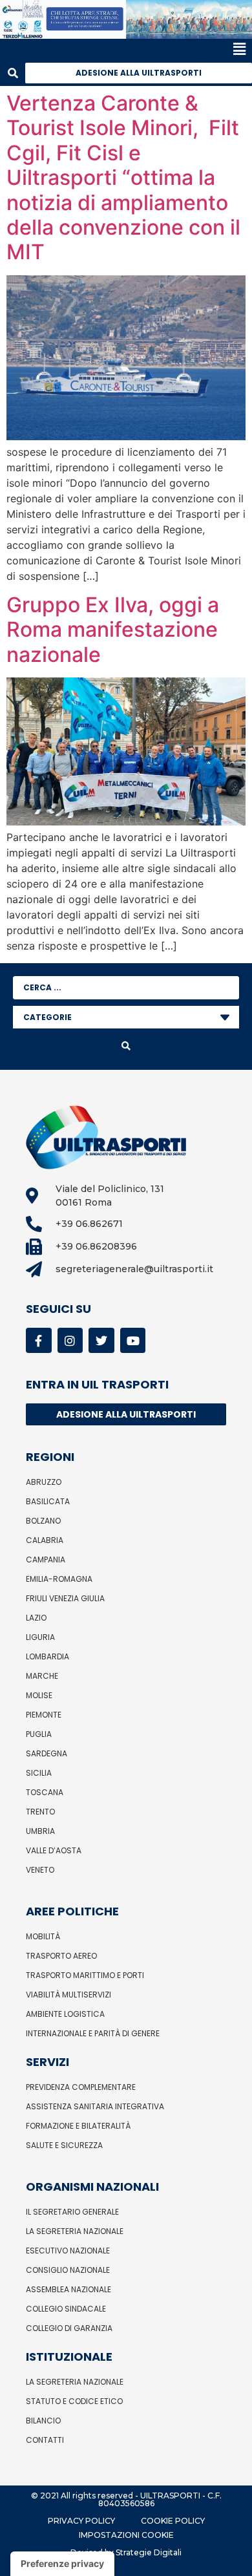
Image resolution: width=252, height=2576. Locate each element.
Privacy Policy (81, 2521)
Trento (40, 1812)
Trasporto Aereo (61, 1956)
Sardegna (47, 1753)
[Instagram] (70, 1341)
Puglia (39, 1734)
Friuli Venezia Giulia (65, 1598)
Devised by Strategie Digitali (126, 2552)
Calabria (45, 1540)
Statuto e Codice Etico (74, 2401)
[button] (123, 49)
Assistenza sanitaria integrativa (95, 2106)
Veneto (40, 1870)
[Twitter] (101, 1341)
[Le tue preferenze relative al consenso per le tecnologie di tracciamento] (62, 2564)
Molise (39, 1695)
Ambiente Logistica (65, 2014)
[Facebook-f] (39, 1341)
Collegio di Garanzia (69, 2328)
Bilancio (43, 2421)
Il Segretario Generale (72, 2212)
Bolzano (43, 1521)
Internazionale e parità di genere (93, 2033)
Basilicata (48, 1501)
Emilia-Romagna (59, 1579)
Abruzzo (44, 1482)
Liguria (40, 1637)
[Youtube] (133, 1341)
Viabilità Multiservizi (68, 1995)
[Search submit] (126, 1046)
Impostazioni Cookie (126, 2535)
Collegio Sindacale (66, 2309)
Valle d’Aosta (54, 1850)
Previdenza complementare (81, 2087)
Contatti (45, 2440)
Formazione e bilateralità (78, 2126)
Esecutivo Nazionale (68, 2251)
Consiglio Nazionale (68, 2270)
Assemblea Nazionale (68, 2289)
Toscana (45, 1792)
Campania (46, 1559)
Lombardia (47, 1656)
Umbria (40, 1831)
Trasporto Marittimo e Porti (85, 1975)
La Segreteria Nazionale (75, 2231)
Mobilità (43, 1936)
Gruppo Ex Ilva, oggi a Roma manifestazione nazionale (113, 630)
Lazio (36, 1618)
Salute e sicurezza (64, 2145)
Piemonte (44, 1715)
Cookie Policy (173, 2521)
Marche (42, 1676)
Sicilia (39, 1773)
